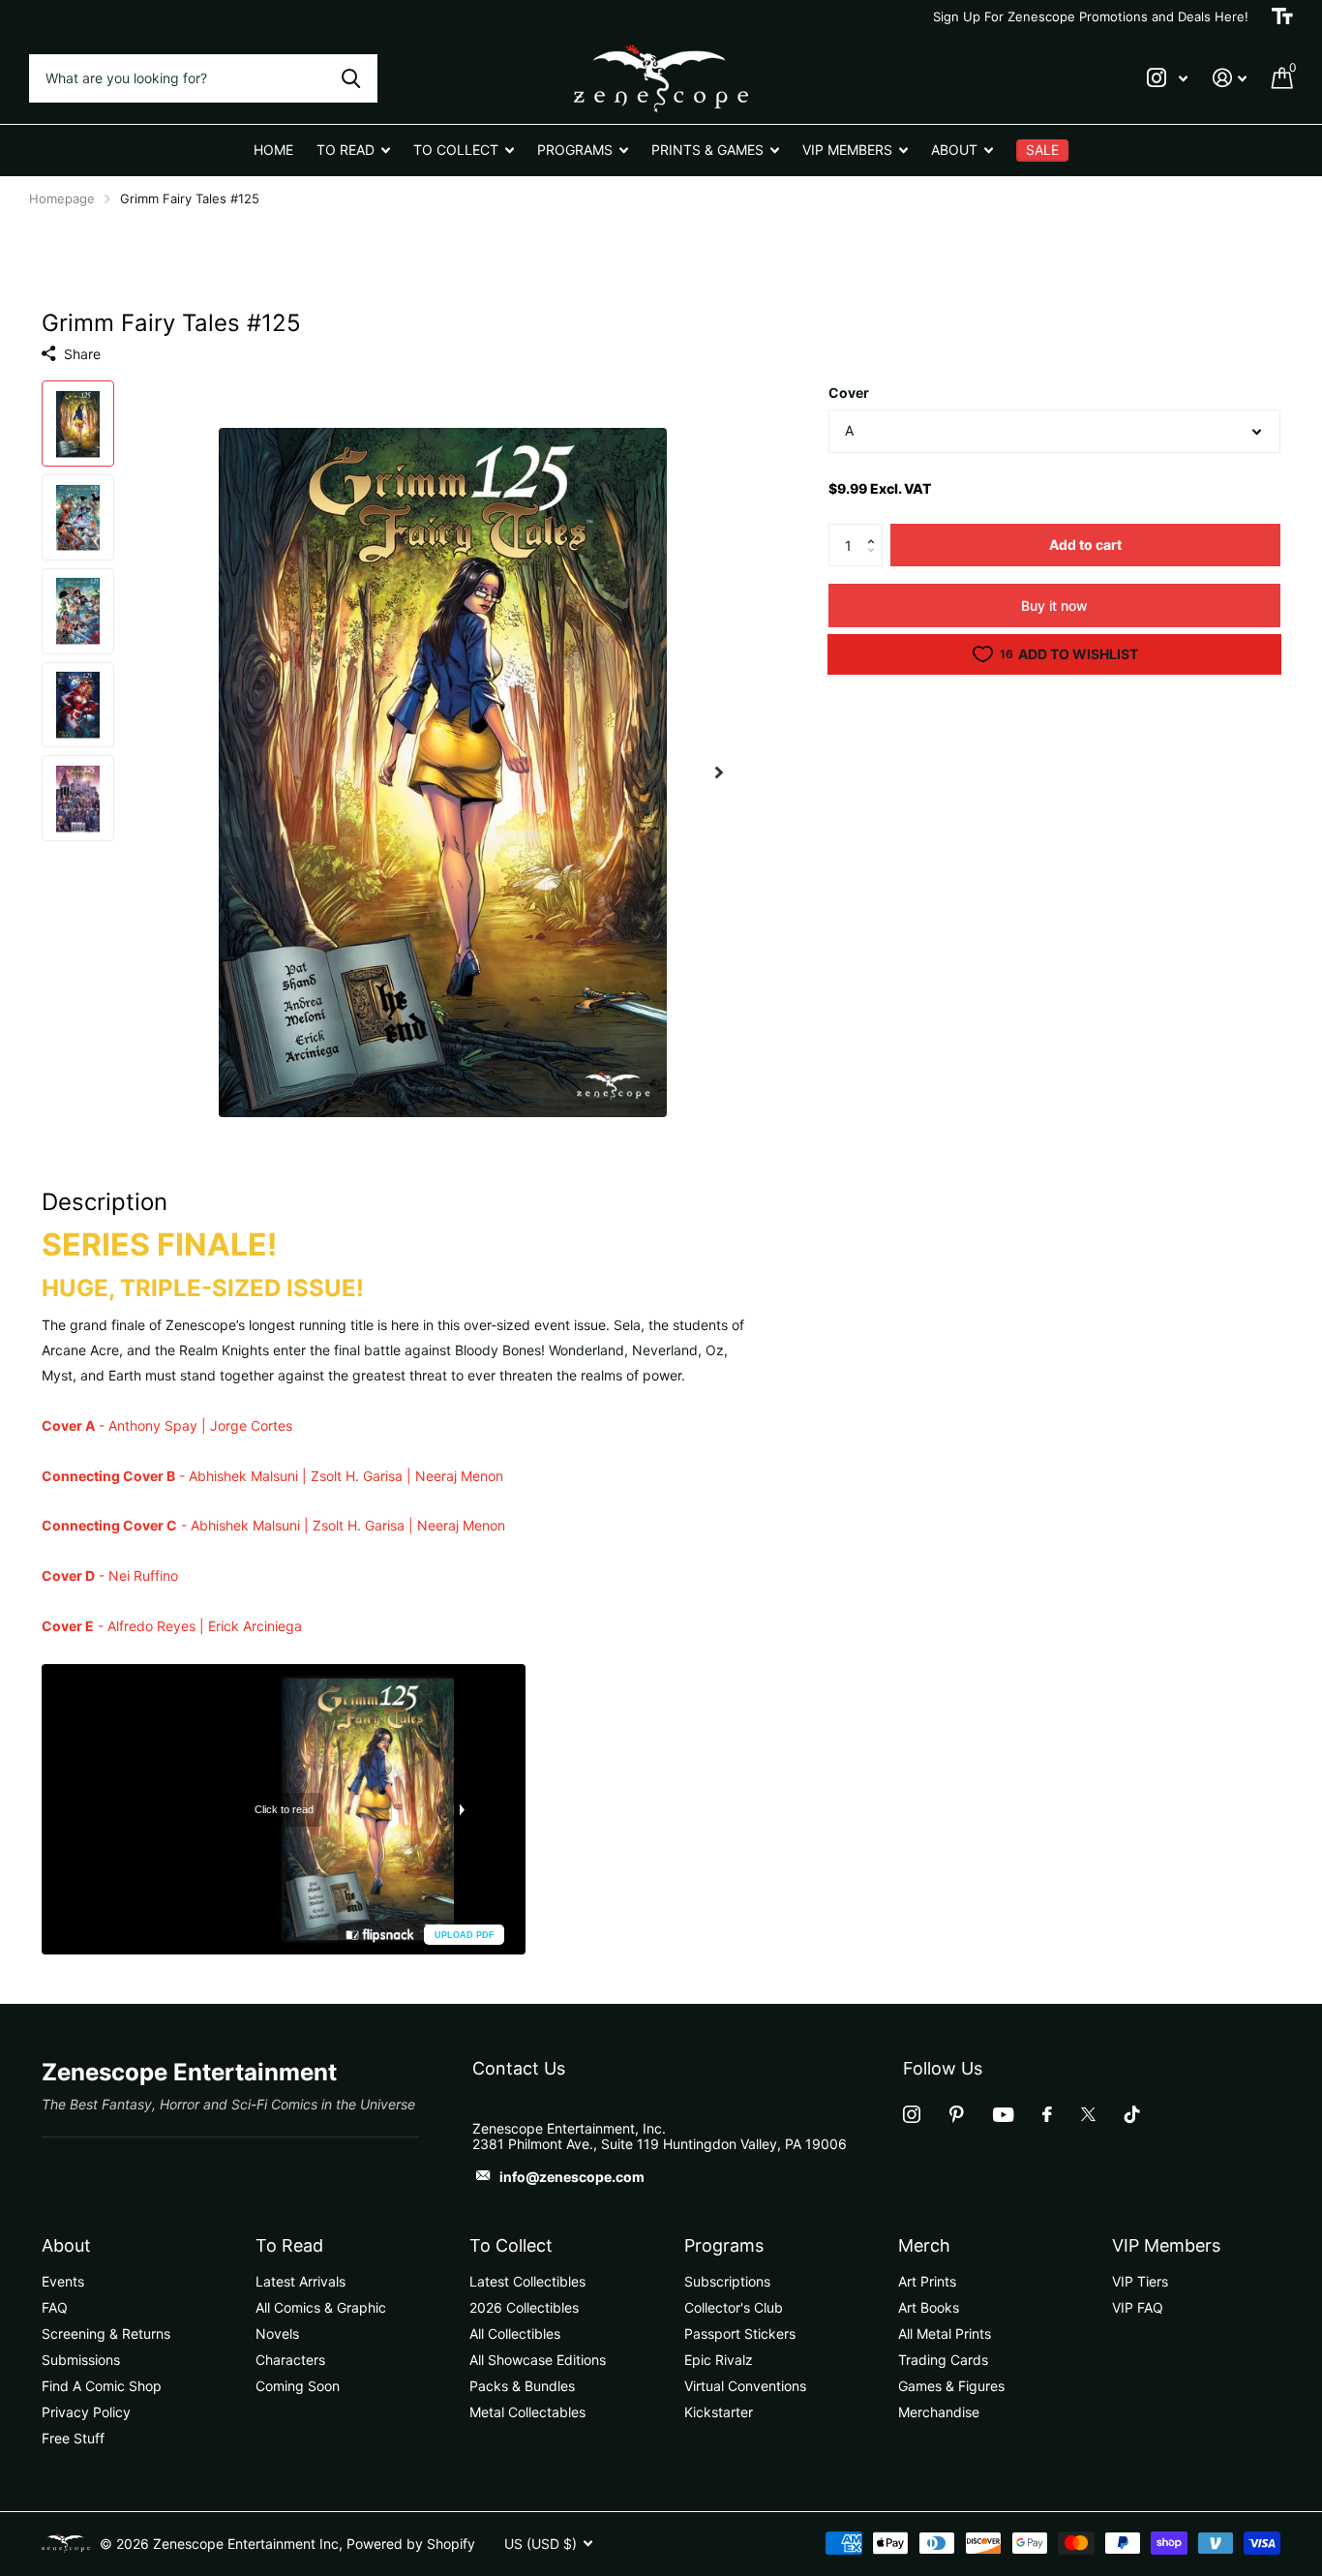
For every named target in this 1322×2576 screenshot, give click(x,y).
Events (63, 2281)
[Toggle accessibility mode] (1282, 16)
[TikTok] (1132, 2114)
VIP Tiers (1140, 2281)
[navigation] (78, 424)
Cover (849, 393)
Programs (724, 2245)
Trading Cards (943, 2360)
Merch (924, 2245)
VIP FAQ (1138, 2307)
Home (273, 150)
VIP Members (1166, 2245)
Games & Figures (951, 2386)
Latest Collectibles (527, 2281)
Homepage (62, 198)
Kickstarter (719, 2412)
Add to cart (1085, 545)
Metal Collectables (527, 2412)
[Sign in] (1230, 78)
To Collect (511, 2245)
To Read (289, 2245)
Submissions (81, 2360)
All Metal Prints (945, 2334)
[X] (1088, 2114)
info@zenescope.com (572, 2177)
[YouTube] (1003, 2115)
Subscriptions (727, 2281)
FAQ (55, 2307)
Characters (290, 2360)
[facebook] (1047, 2114)
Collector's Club (734, 2307)
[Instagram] (912, 2114)
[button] (875, 530)
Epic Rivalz (719, 2360)
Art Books (929, 2307)
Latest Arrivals (300, 2281)
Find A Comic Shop (102, 2386)
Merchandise (939, 2412)
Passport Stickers (740, 2334)
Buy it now (1054, 606)
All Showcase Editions (538, 2360)
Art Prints (927, 2281)
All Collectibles (515, 2334)
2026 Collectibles (524, 2307)
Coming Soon (298, 2386)
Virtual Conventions (745, 2386)
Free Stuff (73, 2438)
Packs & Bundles (522, 2386)
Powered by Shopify (411, 2544)
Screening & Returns (106, 2334)
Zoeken (351, 78)
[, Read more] (1167, 78)
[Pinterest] (957, 2114)
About (66, 2245)
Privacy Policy (86, 2412)
